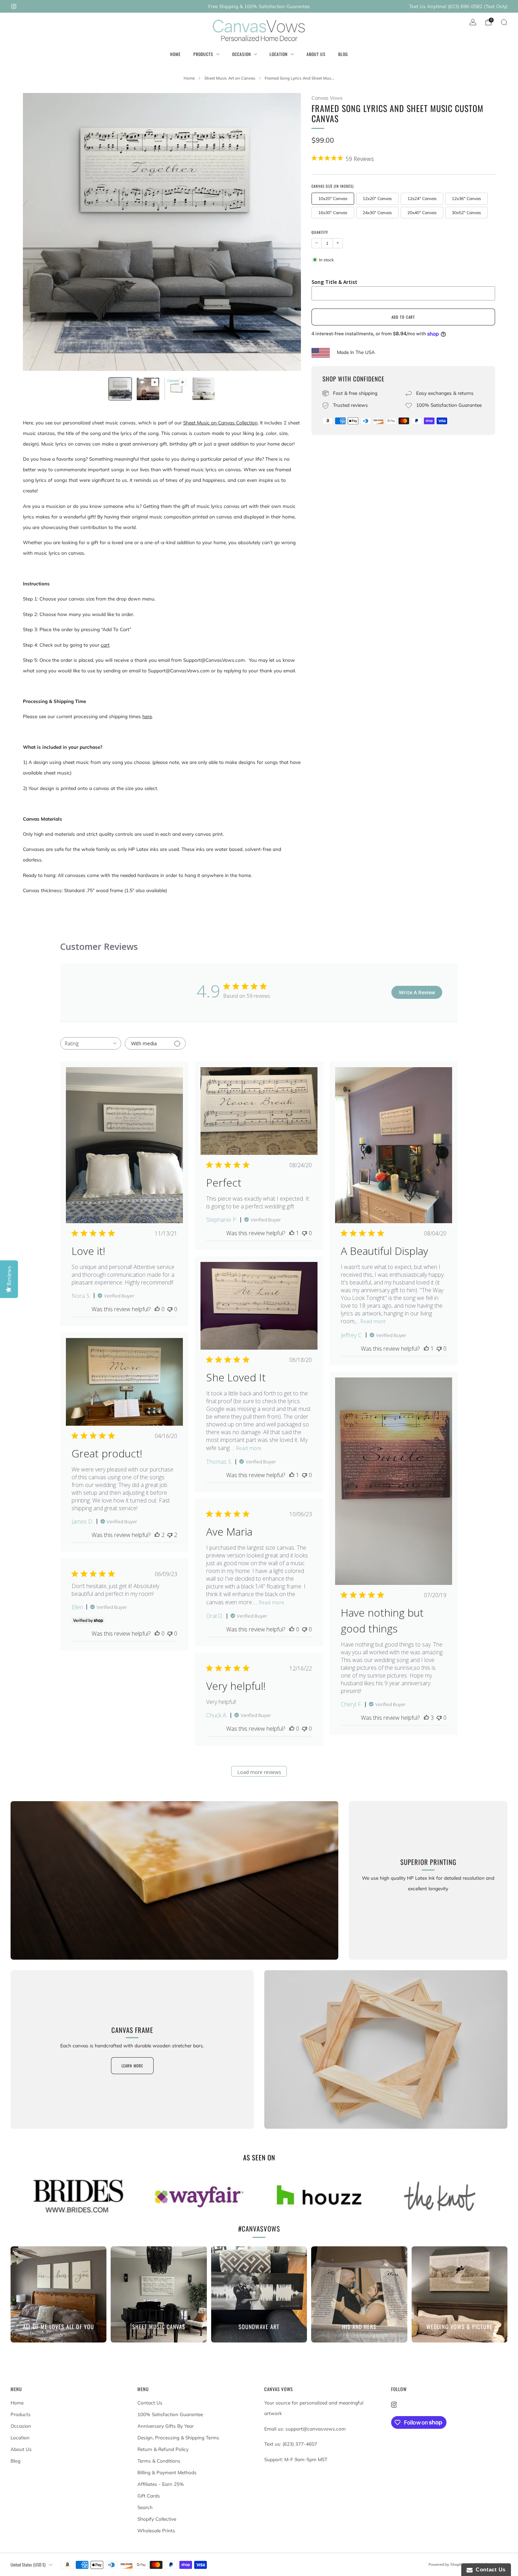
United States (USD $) (28, 2565)
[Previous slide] (37, 232)
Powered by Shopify (446, 2564)
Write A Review (417, 992)
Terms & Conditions (159, 2461)
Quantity (320, 232)
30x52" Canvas (466, 213)
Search (145, 2507)
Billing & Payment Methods (167, 2472)
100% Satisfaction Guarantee (170, 2414)
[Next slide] (287, 232)
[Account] (473, 22)
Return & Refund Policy (163, 2449)
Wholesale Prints (156, 2531)
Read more (373, 1321)
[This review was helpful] (157, 1535)
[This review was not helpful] (170, 1535)
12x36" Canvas (466, 198)
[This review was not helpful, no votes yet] (170, 1309)
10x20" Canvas (333, 198)
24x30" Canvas (377, 213)
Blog (343, 54)
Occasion (242, 54)
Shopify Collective (157, 2519)
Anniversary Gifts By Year (166, 2426)
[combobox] (91, 1043)
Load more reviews (259, 1772)
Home (175, 54)
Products (203, 54)
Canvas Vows (327, 98)
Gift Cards (149, 2496)
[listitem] (259, 6)
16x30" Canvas (333, 213)
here (147, 716)
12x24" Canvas (422, 198)
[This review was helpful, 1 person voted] (292, 1233)
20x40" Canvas (422, 213)
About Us (316, 54)
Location (279, 54)
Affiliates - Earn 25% (161, 2484)
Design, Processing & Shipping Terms (178, 2438)
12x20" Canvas (377, 198)
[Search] (504, 22)
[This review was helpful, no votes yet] (157, 1309)
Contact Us (150, 2403)
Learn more (132, 2066)
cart (105, 645)
